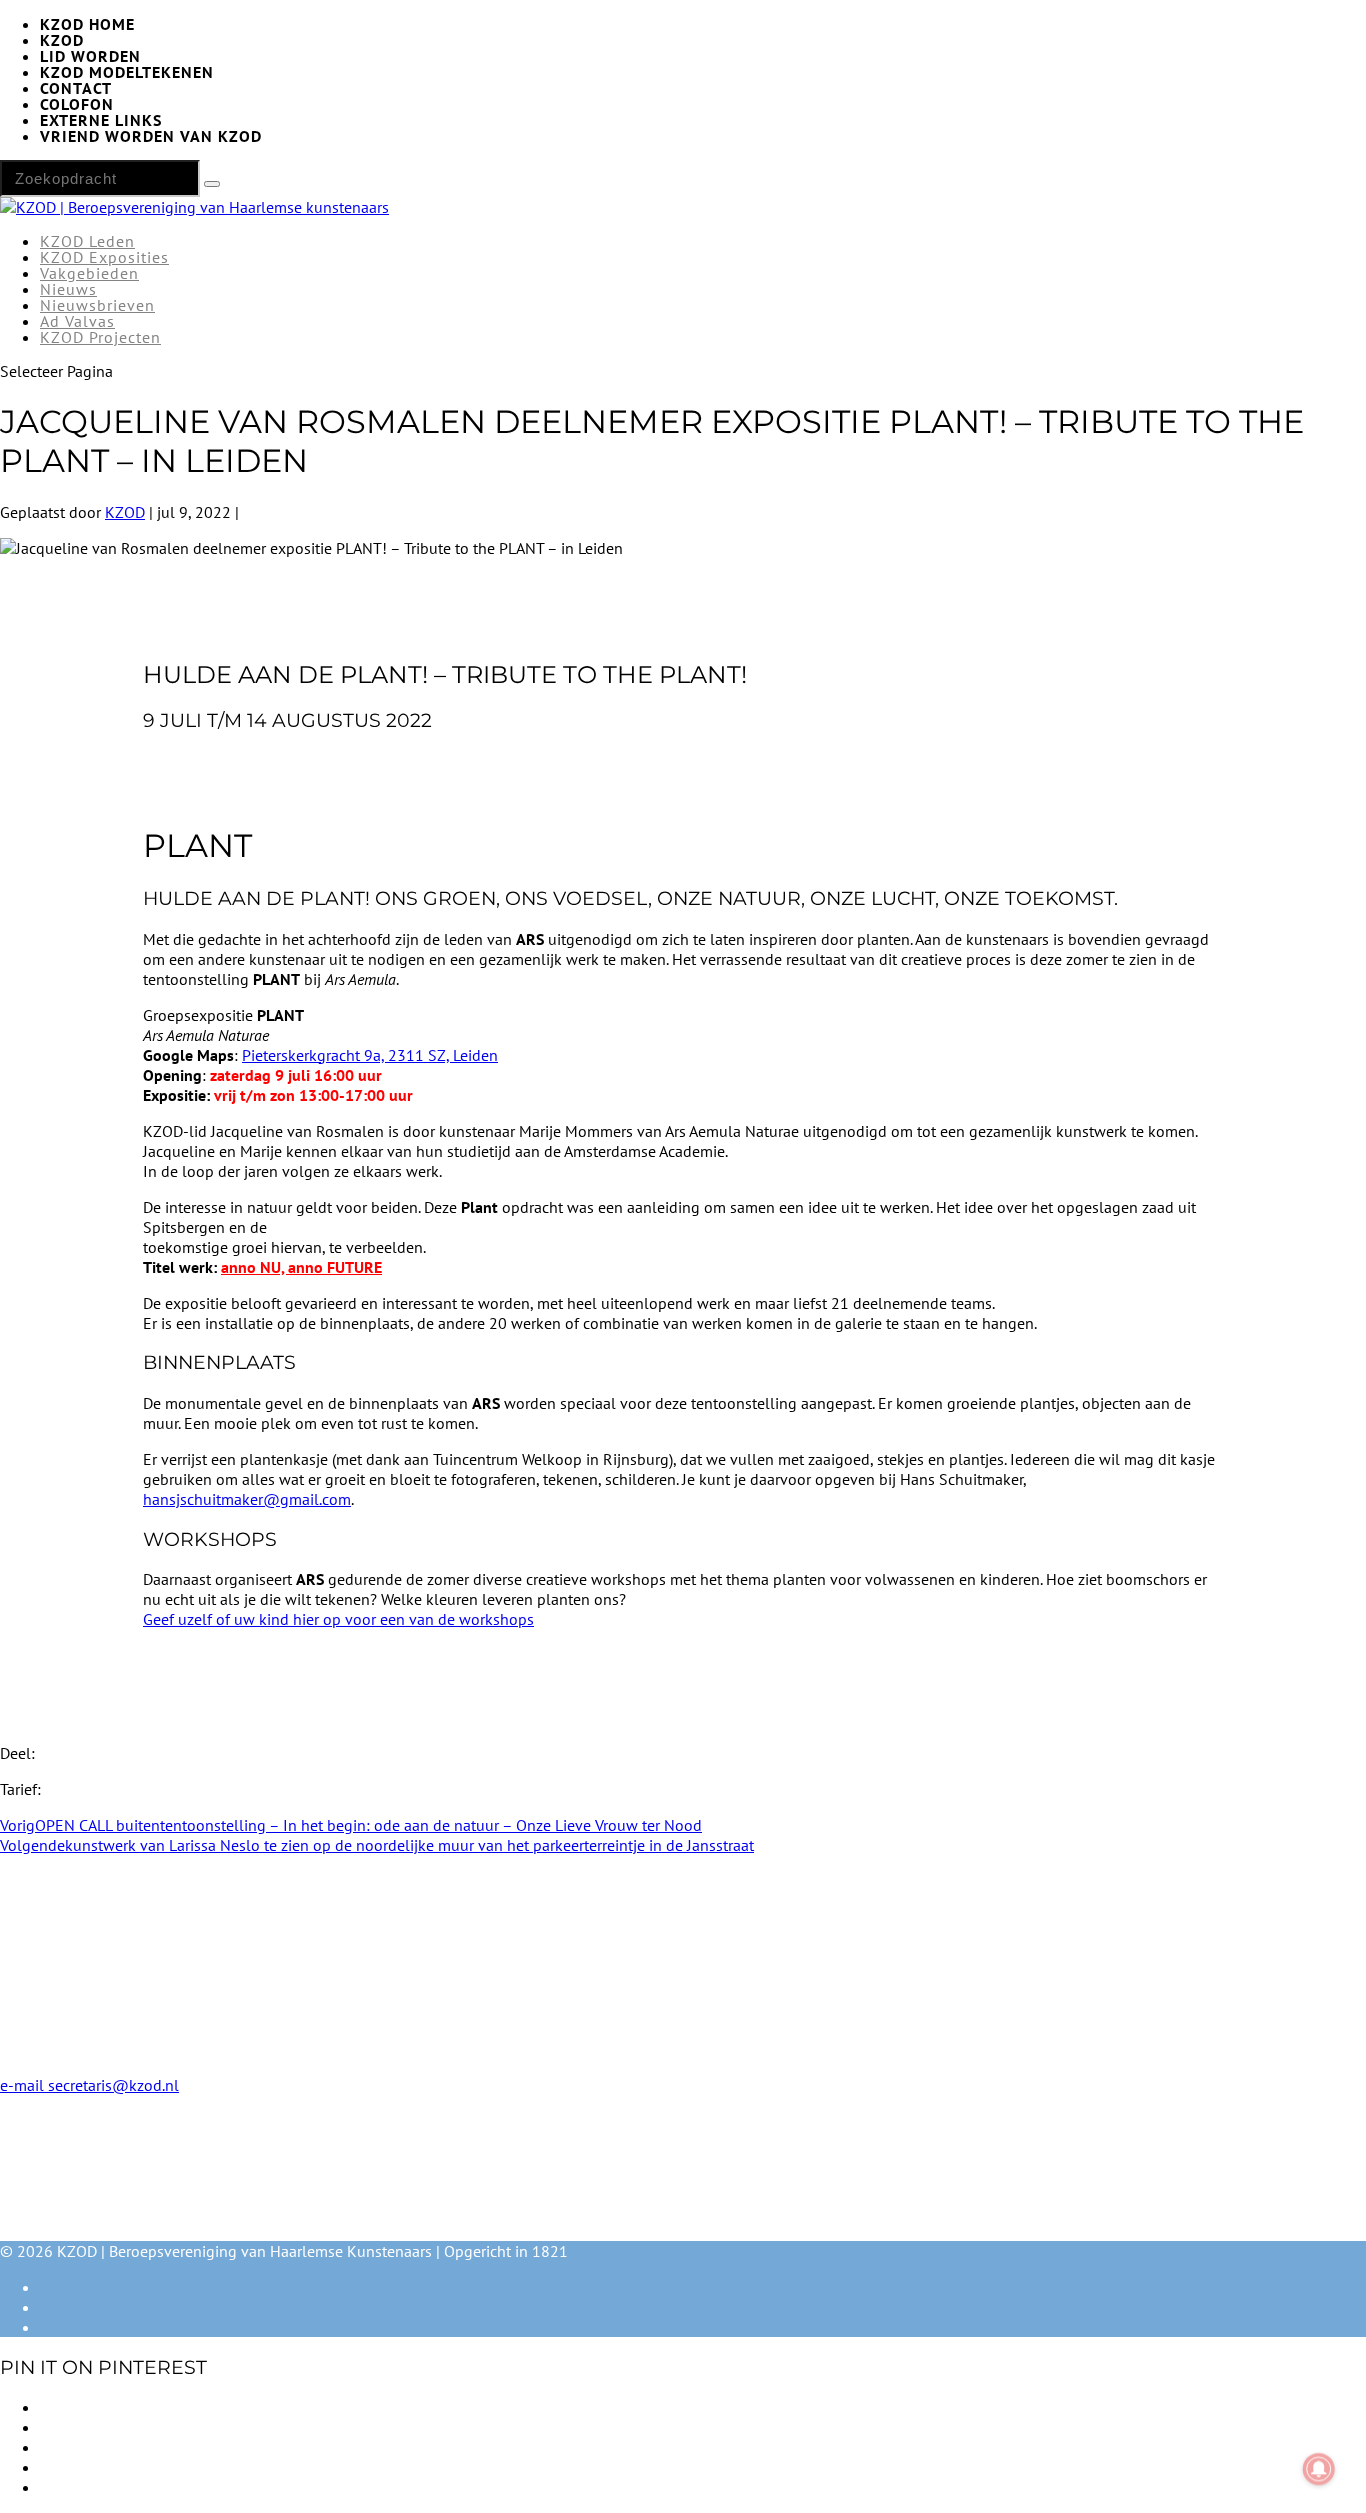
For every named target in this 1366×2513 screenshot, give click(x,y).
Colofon (77, 104)
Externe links (101, 120)
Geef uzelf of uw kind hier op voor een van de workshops (338, 1619)
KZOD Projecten (100, 337)
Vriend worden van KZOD (151, 136)
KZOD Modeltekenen (127, 72)
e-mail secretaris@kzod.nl (89, 2085)
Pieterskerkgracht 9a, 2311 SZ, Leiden (370, 1055)
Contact (76, 88)
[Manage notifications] (1319, 2469)
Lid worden (90, 56)
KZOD (62, 40)
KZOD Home (87, 24)
